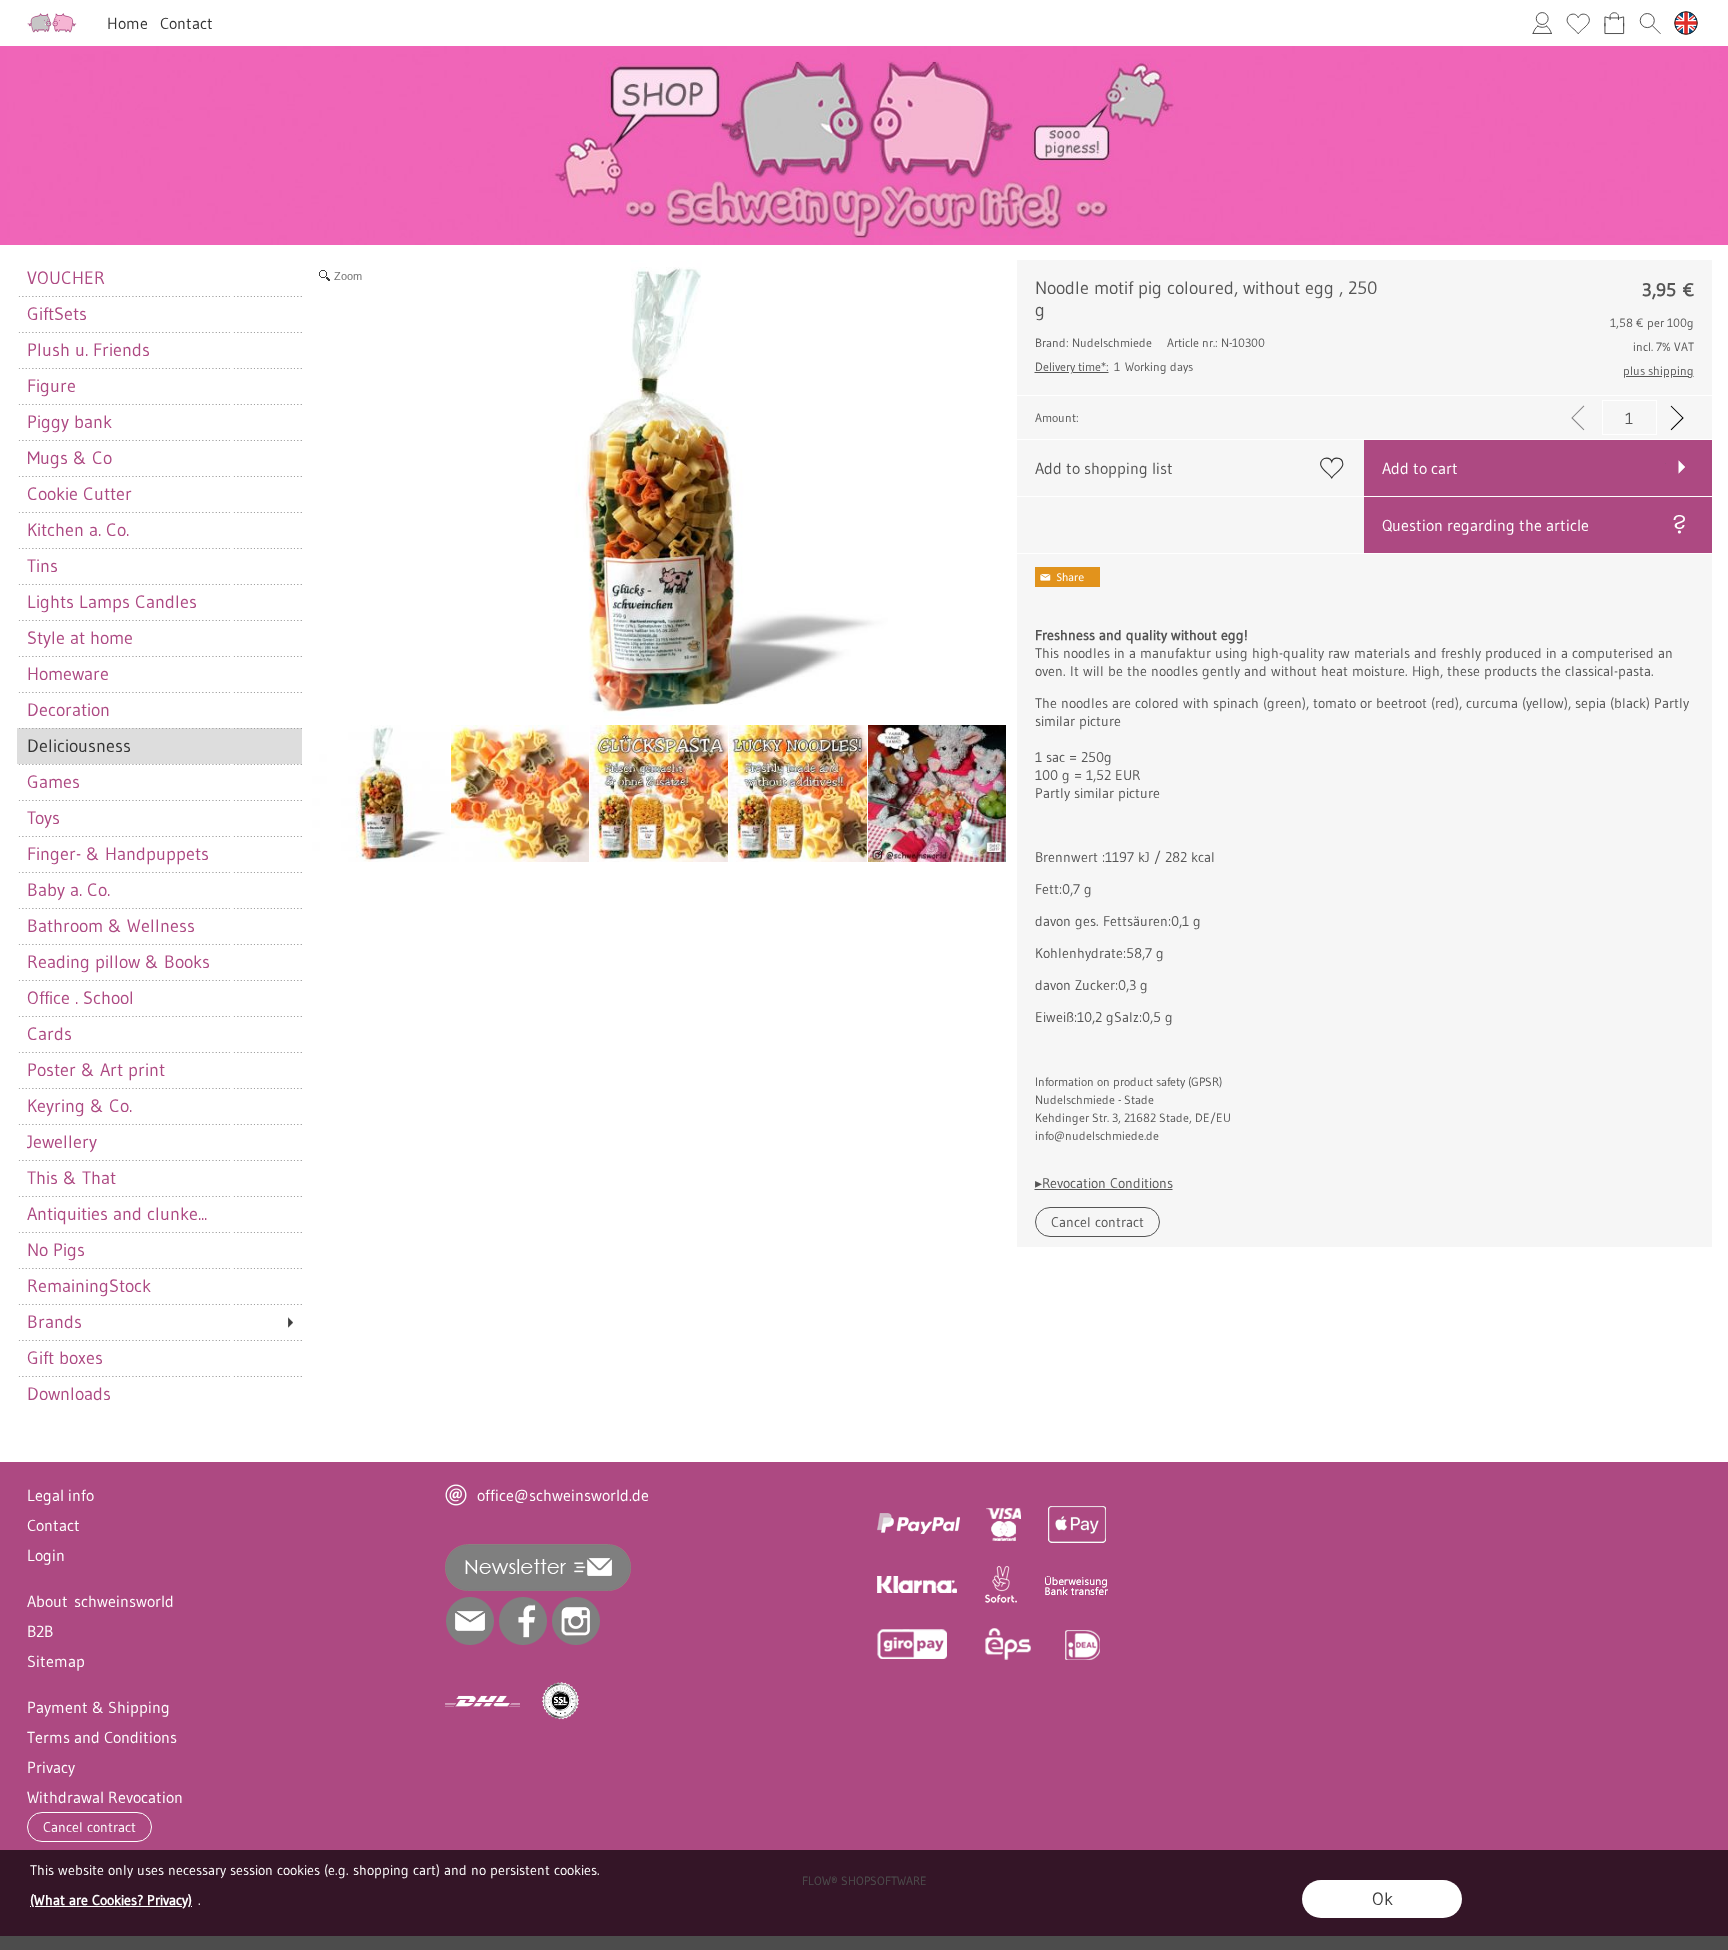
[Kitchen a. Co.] (159, 530)
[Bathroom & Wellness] (159, 926)
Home (127, 23)
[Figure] (159, 386)
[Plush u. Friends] (159, 350)
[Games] (159, 782)
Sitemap (56, 1661)
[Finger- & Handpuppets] (159, 854)
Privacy (51, 1767)
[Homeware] (159, 674)
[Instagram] (576, 1621)
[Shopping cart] (1614, 23)
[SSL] (560, 1701)
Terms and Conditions (102, 1737)
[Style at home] (159, 638)
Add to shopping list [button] (1104, 468)
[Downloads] (159, 1394)
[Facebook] (523, 1621)
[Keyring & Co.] (159, 1106)
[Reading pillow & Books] (159, 962)
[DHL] (482, 1701)
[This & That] (159, 1178)
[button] (1650, 23)
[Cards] (159, 1034)
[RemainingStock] (159, 1286)
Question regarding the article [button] (1485, 525)
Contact (186, 23)
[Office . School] (159, 998)
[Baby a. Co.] (159, 890)
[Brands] (159, 1322)
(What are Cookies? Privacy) (111, 1900)
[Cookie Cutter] (159, 494)
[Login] (1542, 23)
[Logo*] (52, 21)
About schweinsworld (100, 1601)
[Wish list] (1578, 23)
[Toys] (159, 818)
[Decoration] (159, 710)
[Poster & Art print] (159, 1070)
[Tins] (159, 566)
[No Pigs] (159, 1250)
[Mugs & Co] (159, 458)
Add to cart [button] (1420, 468)
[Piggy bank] (159, 422)
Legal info (60, 1495)
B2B (40, 1631)
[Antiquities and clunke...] (159, 1214)
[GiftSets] (159, 314)
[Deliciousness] (159, 746)
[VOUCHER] (159, 278)
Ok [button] (1382, 1899)
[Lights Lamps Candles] (159, 602)
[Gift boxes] (159, 1358)
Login (46, 1555)
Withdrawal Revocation (105, 1797)
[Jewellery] (159, 1142)
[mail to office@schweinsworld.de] (470, 1621)
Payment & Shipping (98, 1707)
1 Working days (1114, 366)
